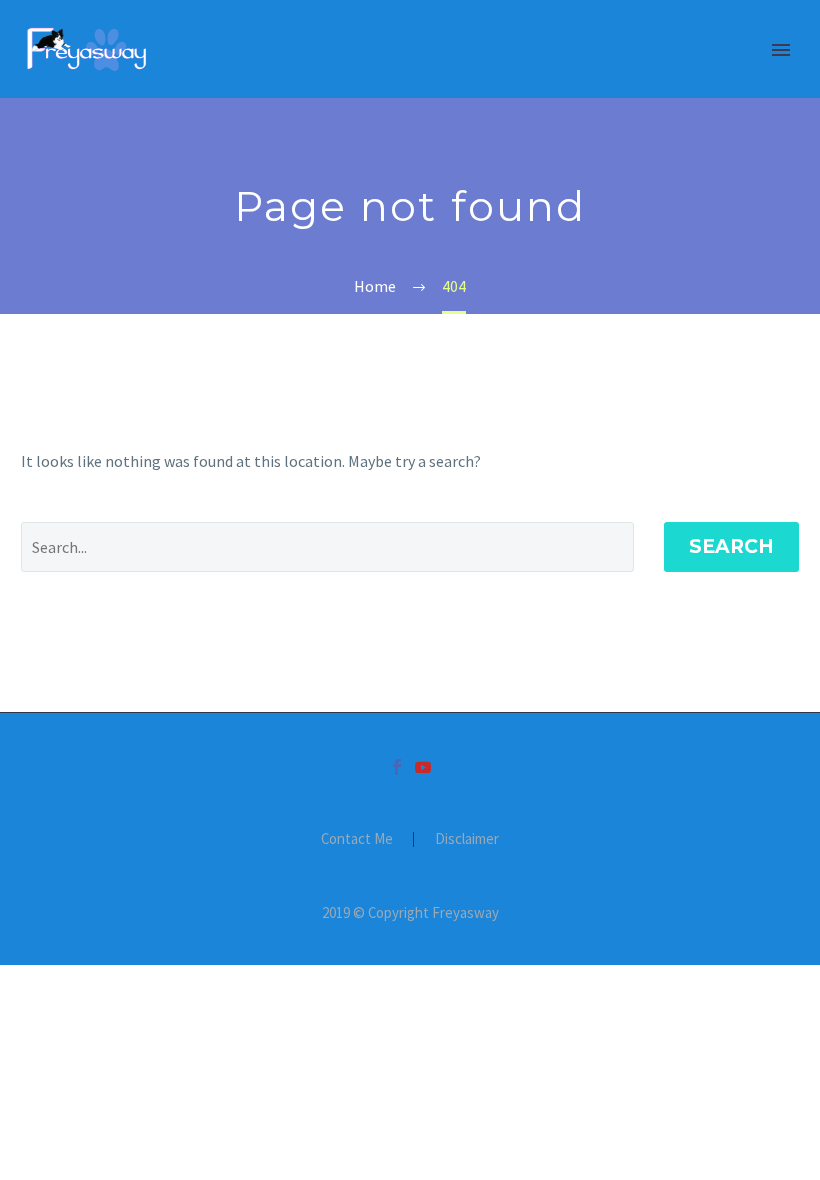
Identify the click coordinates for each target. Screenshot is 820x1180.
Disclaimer (467, 839)
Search (731, 546)
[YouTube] (423, 767)
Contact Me (357, 839)
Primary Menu (781, 50)
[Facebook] (397, 767)
